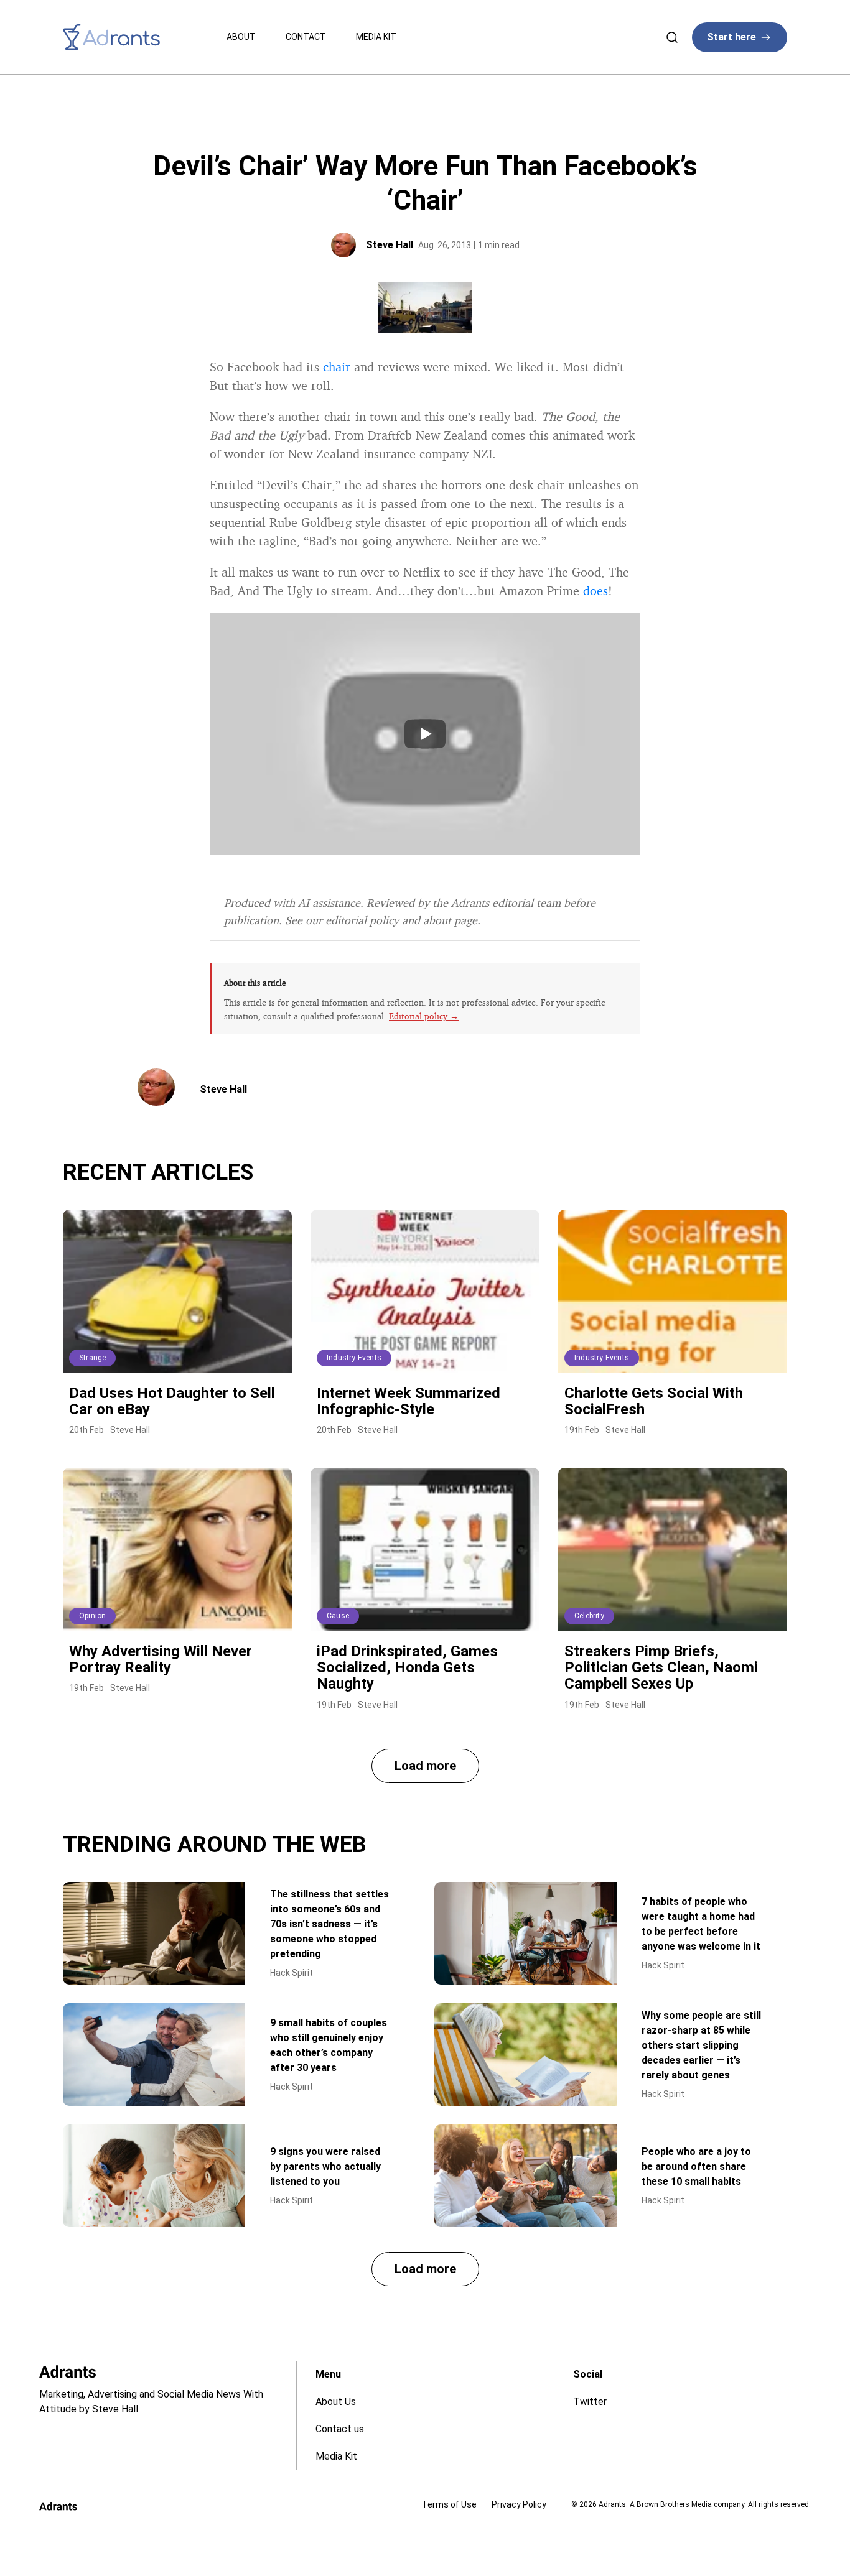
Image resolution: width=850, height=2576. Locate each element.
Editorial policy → (424, 1016)
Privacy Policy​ (519, 2504)
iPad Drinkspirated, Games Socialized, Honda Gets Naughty (407, 1668)
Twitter (590, 2402)
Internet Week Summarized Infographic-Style (409, 1401)
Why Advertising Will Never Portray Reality (161, 1659)
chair (337, 367)
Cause (338, 1616)
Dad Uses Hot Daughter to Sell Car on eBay (172, 1401)
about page (450, 920)
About (241, 37)
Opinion (92, 1616)
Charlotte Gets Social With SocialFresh (654, 1401)
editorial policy (362, 920)
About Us (336, 2402)
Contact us (340, 2429)
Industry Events (354, 1358)
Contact (306, 37)
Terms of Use (449, 2504)
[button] (425, 1766)
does (595, 591)
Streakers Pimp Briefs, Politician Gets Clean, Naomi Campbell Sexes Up (661, 1668)
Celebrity (589, 1616)
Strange (92, 1358)
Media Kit (376, 37)
